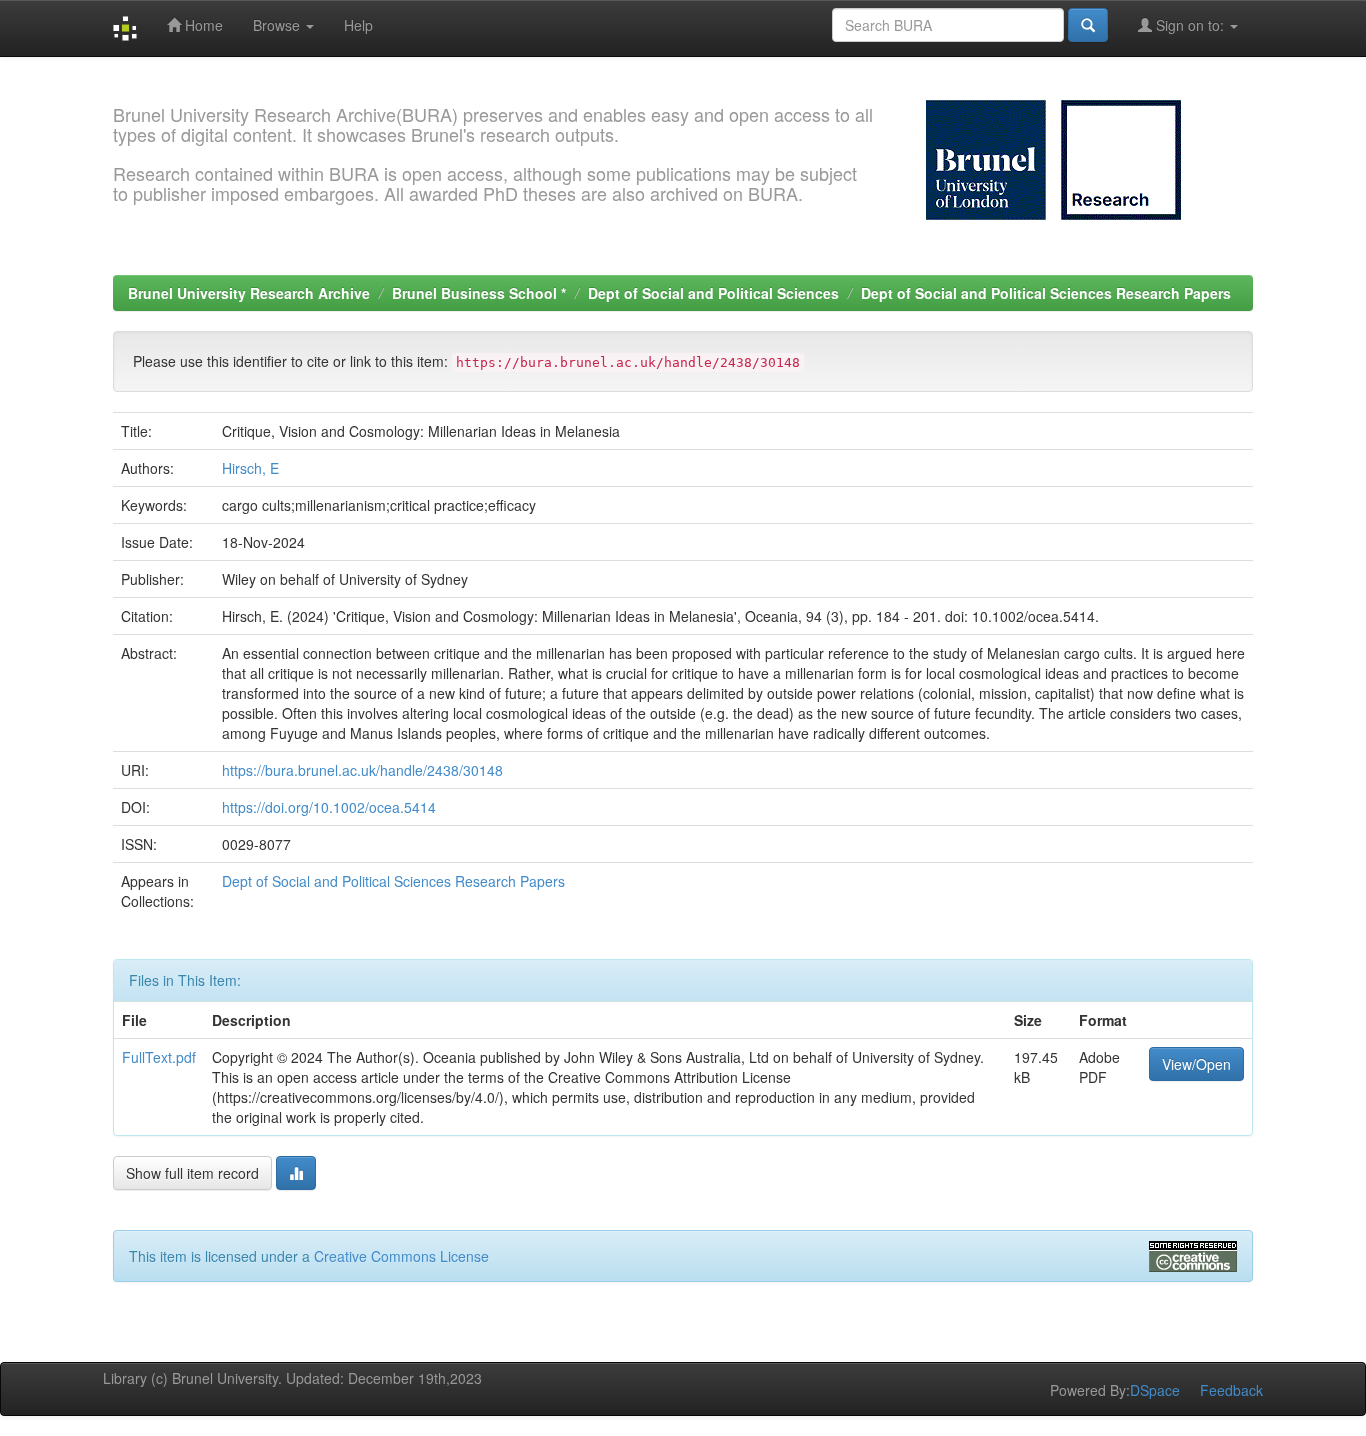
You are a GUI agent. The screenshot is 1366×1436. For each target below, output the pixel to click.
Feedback (1231, 1390)
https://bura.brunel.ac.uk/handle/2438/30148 (362, 770)
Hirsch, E (250, 468)
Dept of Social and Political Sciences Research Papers (1046, 293)
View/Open (1196, 1064)
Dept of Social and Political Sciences (713, 293)
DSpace (1155, 1390)
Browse (278, 25)
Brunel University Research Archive (249, 293)
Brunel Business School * (479, 293)
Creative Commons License (401, 1256)
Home (202, 25)
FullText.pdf (159, 1057)
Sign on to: (1190, 25)
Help (358, 25)
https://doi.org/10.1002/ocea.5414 (329, 807)
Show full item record (192, 1173)
